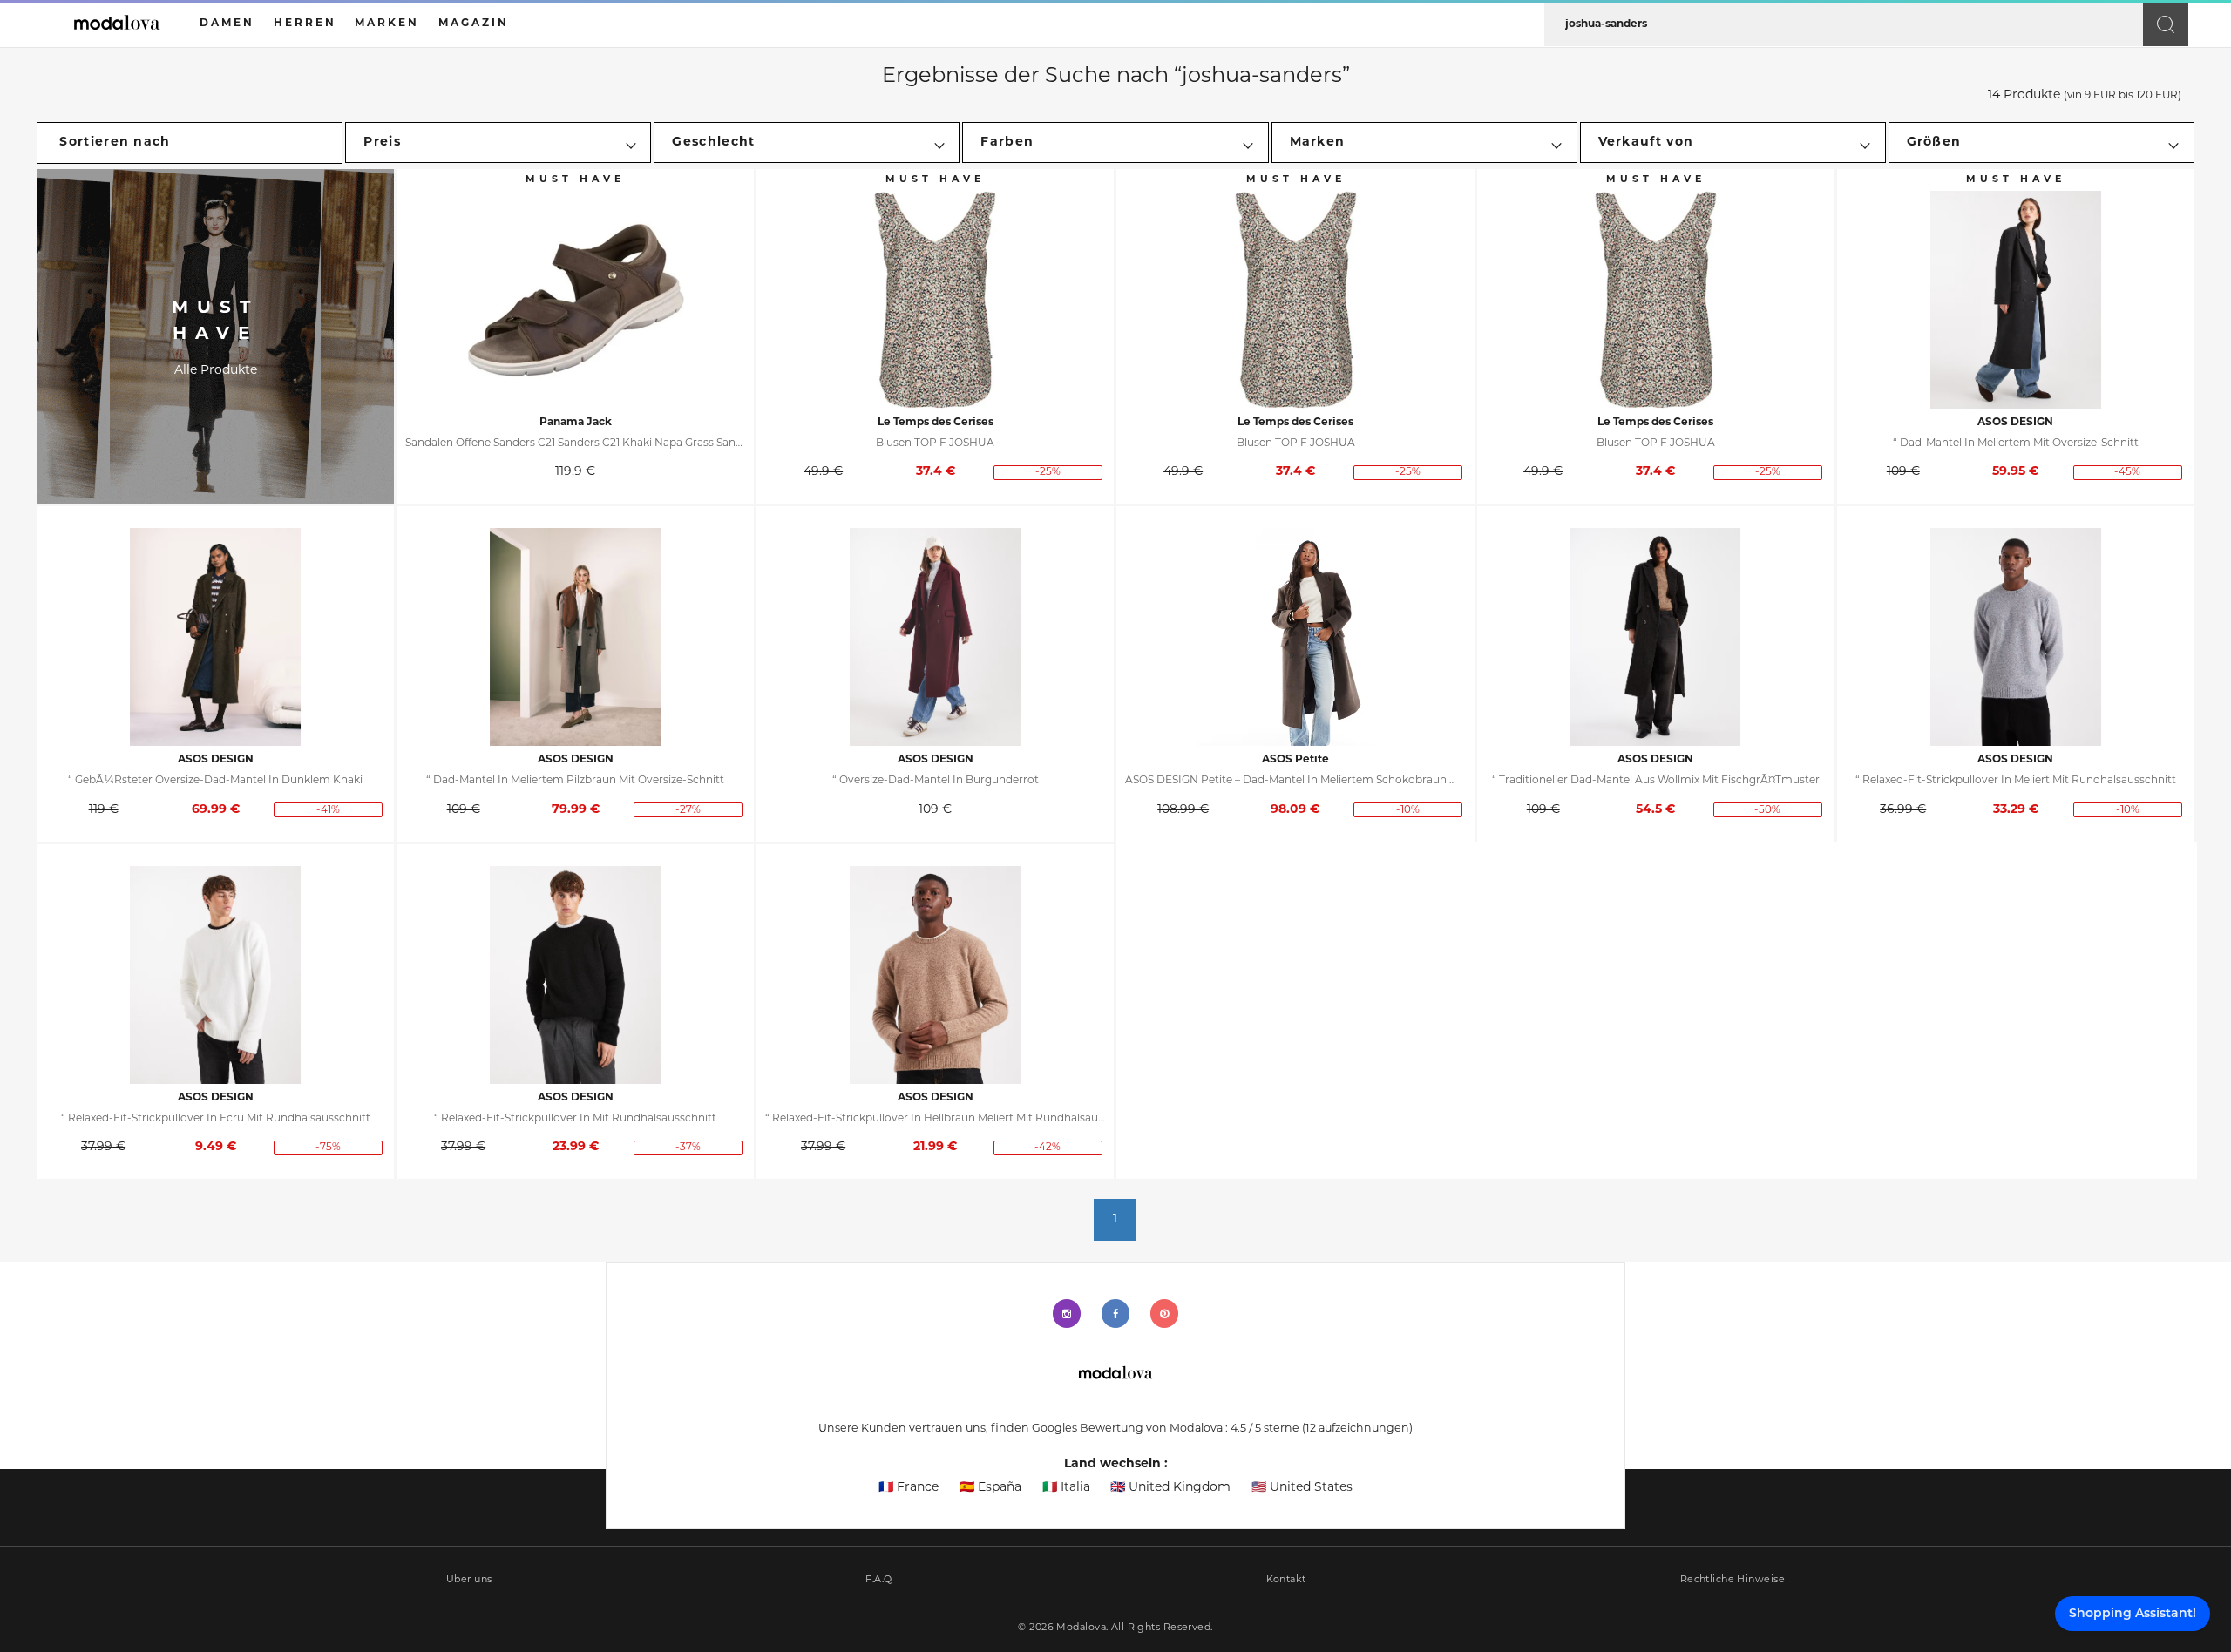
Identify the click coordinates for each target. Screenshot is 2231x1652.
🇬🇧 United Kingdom (1170, 1488)
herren (305, 24)
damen (227, 24)
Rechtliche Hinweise (1733, 1580)
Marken (387, 24)
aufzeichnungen (1357, 1429)
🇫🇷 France (909, 1488)
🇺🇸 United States (1302, 1488)
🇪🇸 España (990, 1488)
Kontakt (1286, 1580)
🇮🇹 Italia (1066, 1488)
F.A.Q (878, 1580)
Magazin (474, 24)
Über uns (469, 1580)
